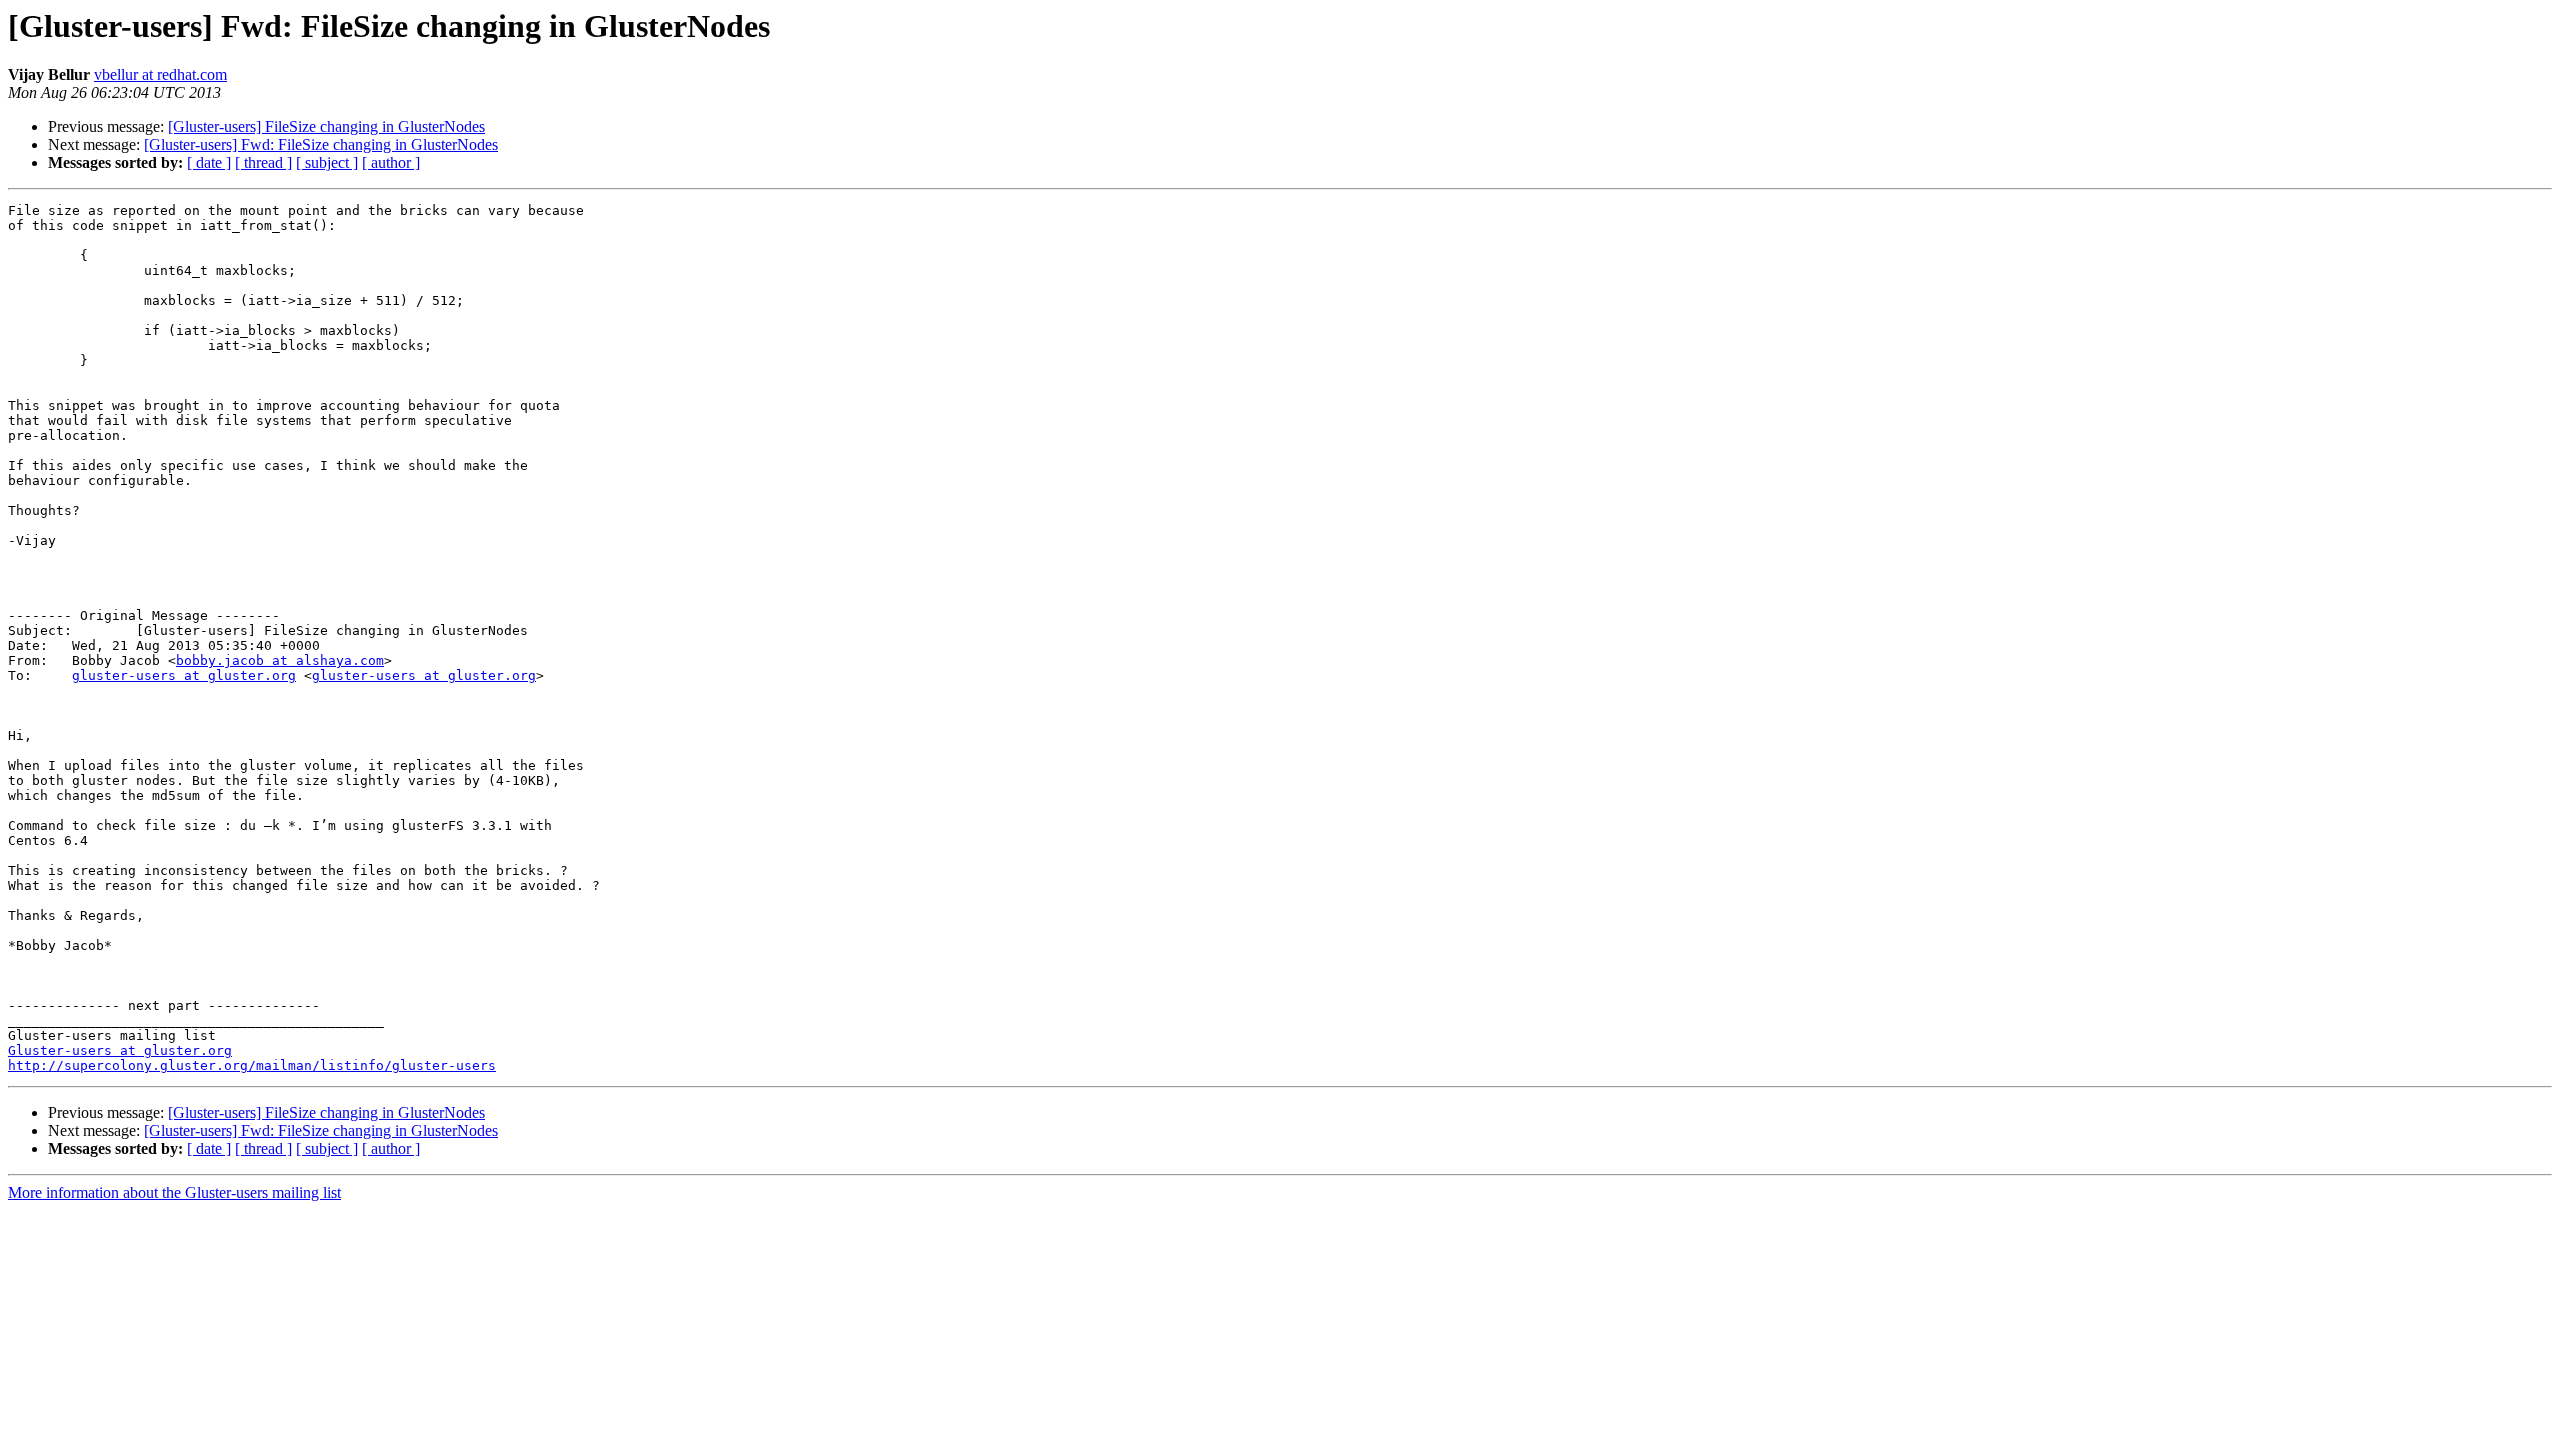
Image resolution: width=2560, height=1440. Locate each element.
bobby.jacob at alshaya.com (280, 660)
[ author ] (391, 162)
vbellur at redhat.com (160, 74)
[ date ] (209, 162)
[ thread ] (263, 162)
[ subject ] (327, 162)
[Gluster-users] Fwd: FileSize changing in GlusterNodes (321, 144)
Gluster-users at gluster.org (120, 1050)
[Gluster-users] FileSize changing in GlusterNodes (326, 126)
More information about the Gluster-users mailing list (174, 1192)
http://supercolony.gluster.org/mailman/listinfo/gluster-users (252, 1065)
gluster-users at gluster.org (184, 675)
